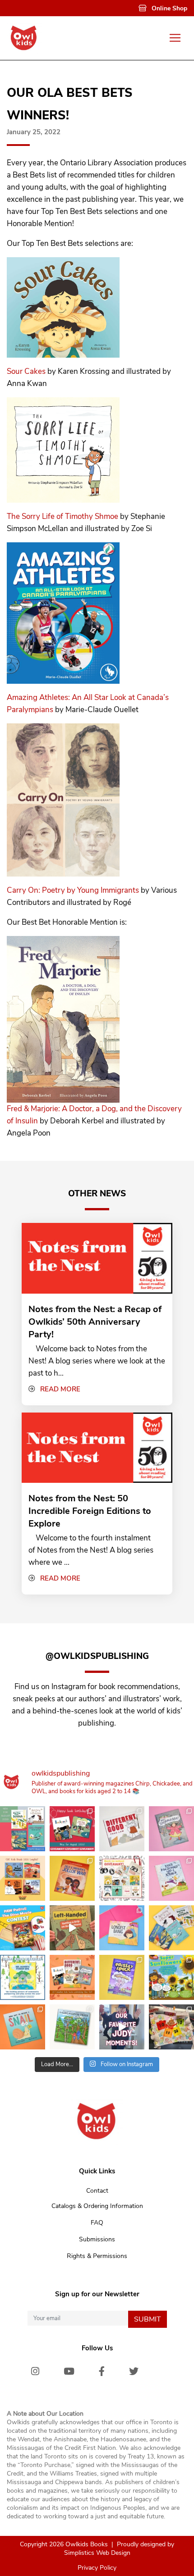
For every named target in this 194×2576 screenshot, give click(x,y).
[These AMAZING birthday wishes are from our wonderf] (171, 2027)
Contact (97, 2191)
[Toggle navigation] (175, 38)
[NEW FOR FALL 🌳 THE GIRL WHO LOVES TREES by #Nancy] (72, 2027)
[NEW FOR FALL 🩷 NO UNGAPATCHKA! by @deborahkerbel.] (171, 1829)
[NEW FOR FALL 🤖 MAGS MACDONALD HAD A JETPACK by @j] (171, 1878)
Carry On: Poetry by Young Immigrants (73, 890)
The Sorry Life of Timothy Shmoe (62, 516)
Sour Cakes (26, 371)
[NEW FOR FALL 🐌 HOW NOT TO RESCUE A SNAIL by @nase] (23, 2027)
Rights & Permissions (97, 2256)
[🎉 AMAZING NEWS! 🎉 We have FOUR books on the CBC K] (23, 1878)
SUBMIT (148, 2319)
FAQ (97, 2223)
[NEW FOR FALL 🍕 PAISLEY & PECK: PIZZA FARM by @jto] (122, 1977)
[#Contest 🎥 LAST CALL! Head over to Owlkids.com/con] (23, 1928)
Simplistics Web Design (97, 2553)
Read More (60, 1389)
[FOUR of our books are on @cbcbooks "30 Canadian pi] (72, 1977)
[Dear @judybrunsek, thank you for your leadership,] (122, 2027)
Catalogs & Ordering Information (97, 2206)
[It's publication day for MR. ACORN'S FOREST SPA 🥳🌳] (23, 1977)
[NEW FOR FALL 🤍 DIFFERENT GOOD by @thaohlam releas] (122, 1829)
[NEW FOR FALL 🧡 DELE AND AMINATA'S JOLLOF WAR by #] (72, 1878)
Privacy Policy (97, 2568)
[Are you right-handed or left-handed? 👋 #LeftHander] (72, 1928)
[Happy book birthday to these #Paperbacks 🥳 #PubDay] (23, 1829)
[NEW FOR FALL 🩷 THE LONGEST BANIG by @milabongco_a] (122, 1928)
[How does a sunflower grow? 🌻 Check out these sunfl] (171, 1977)
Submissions (97, 2239)
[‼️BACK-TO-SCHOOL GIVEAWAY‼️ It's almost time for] (122, 1878)
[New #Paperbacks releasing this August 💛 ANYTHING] (171, 1928)
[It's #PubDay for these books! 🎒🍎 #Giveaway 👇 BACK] (72, 1829)
